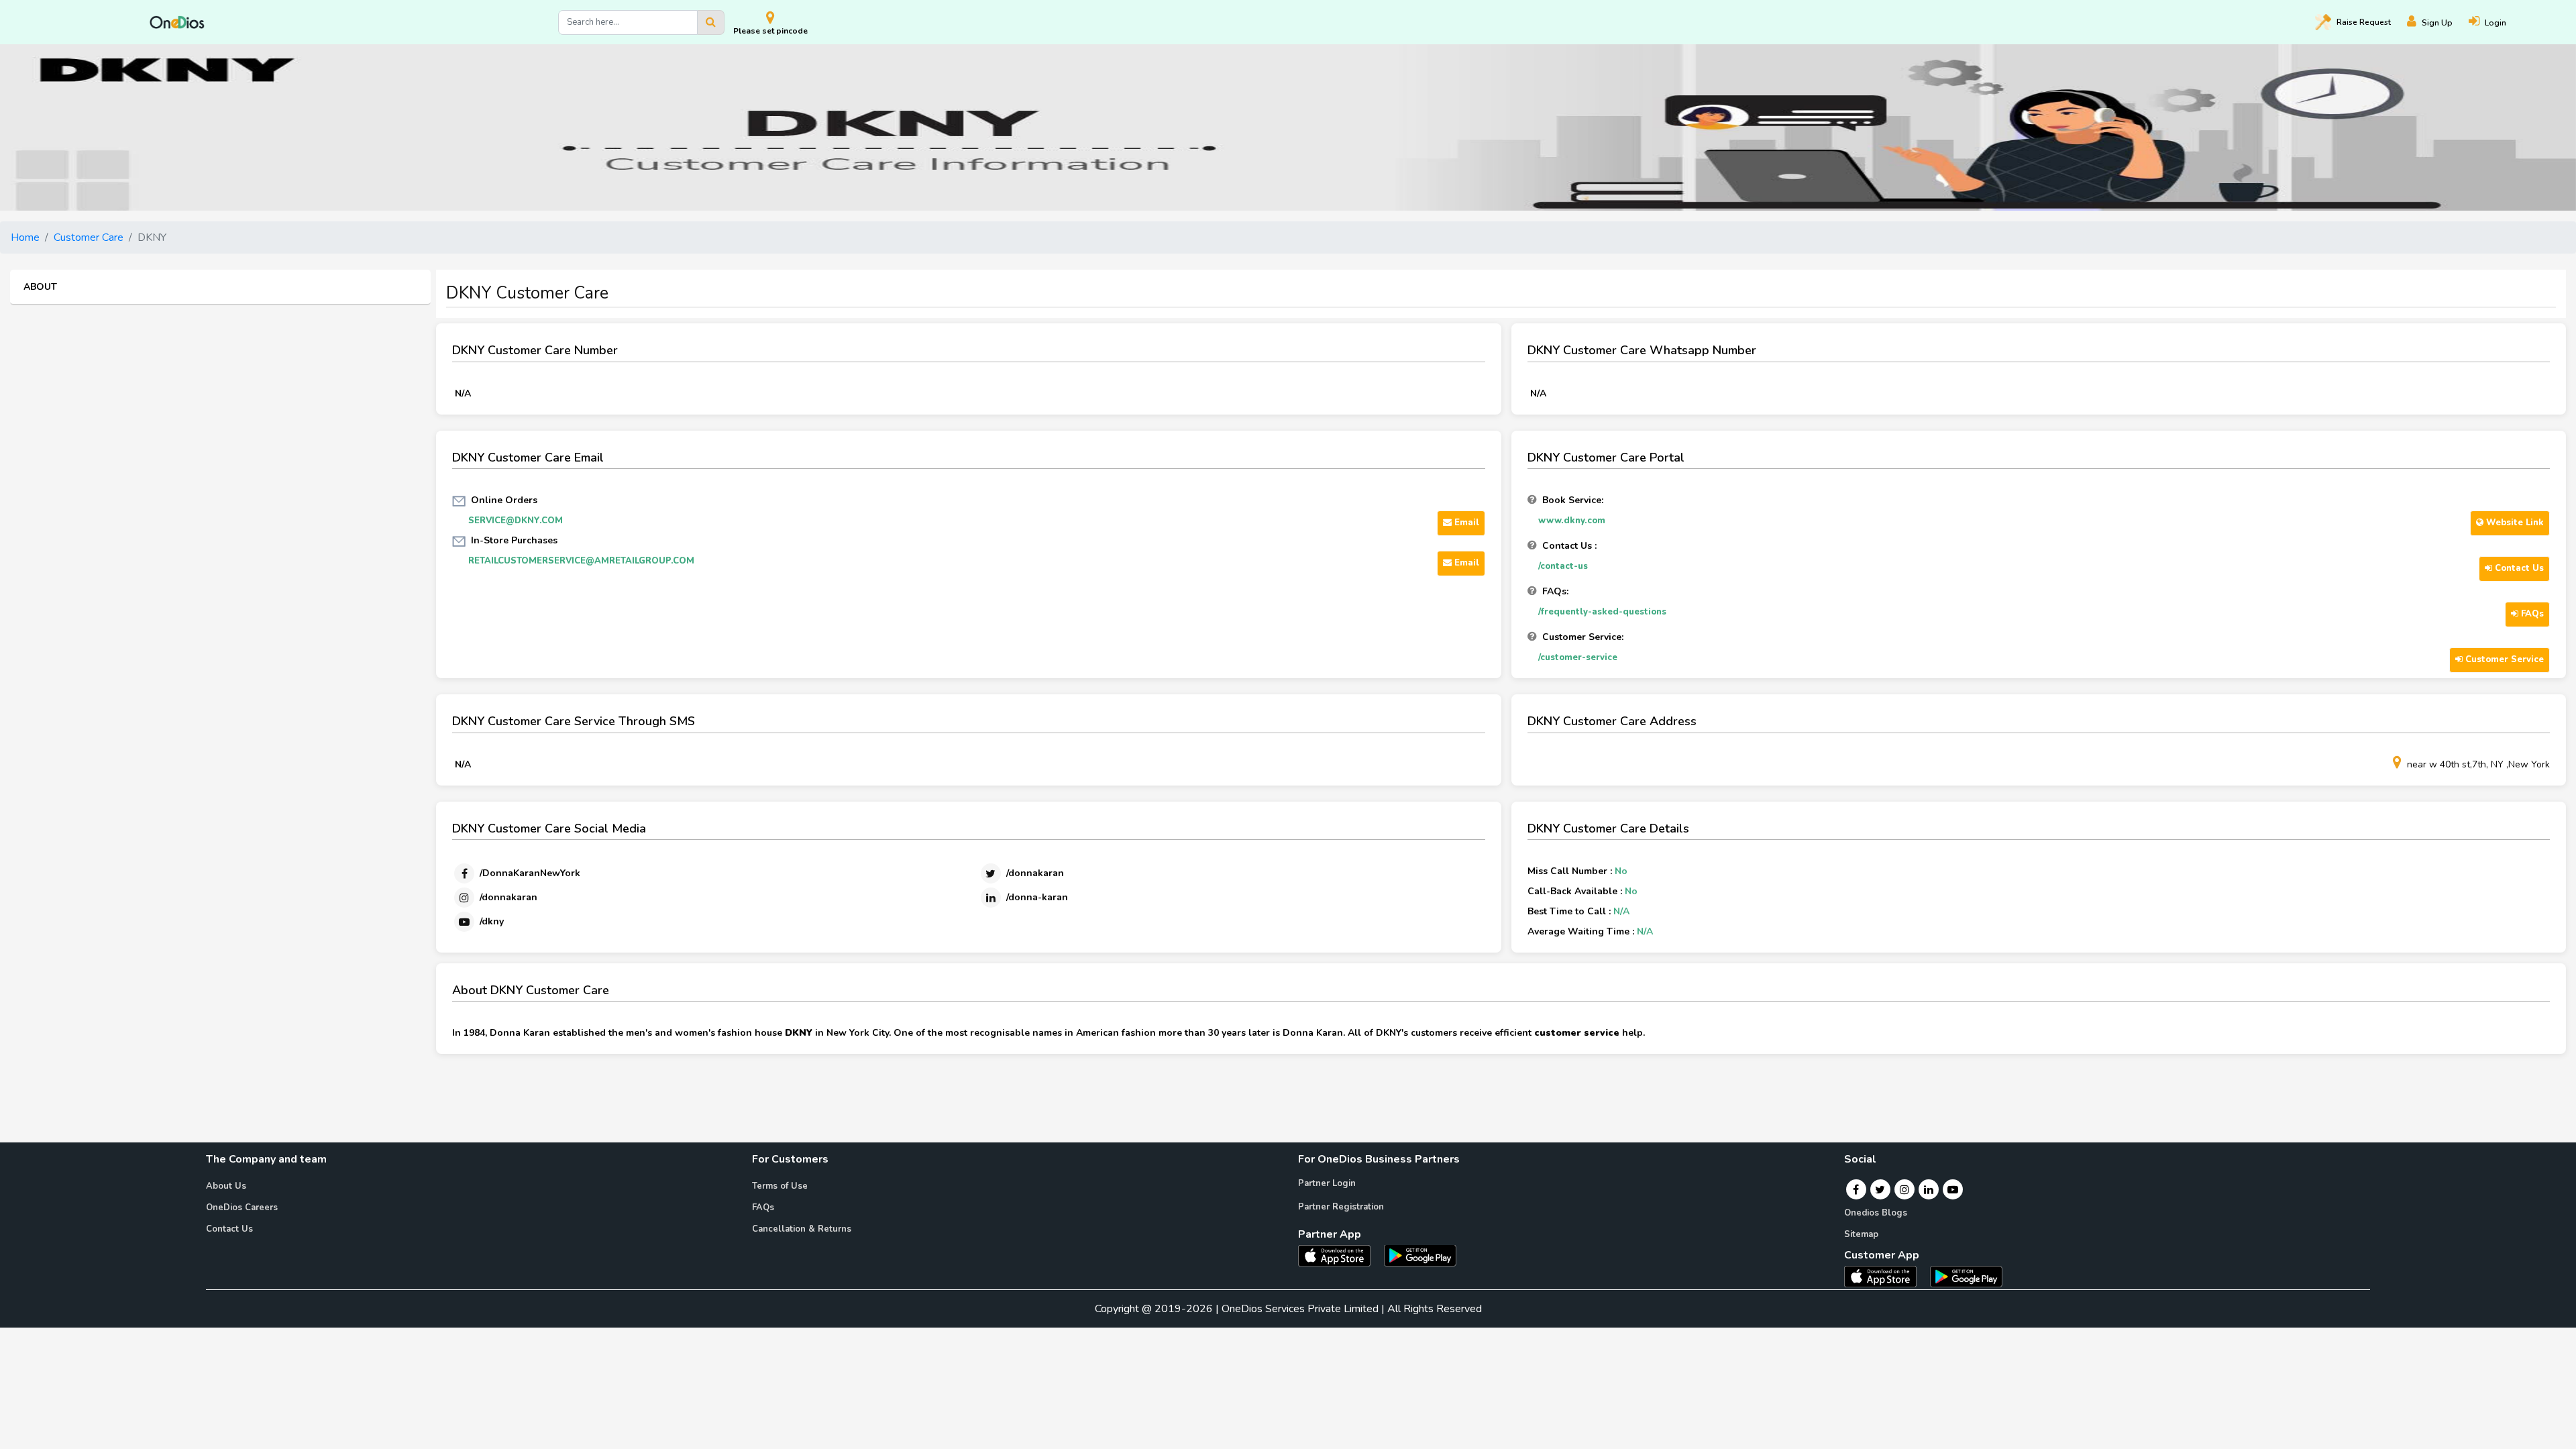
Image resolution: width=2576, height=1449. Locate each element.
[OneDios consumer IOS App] (1886, 1276)
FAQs (2531, 614)
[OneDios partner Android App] (1420, 1254)
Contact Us (2518, 568)
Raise (2364, 22)
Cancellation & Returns (802, 1229)
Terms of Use (780, 1186)
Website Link (2514, 523)
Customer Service (2503, 659)
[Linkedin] (1929, 1189)
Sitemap (1861, 1234)
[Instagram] (1904, 1189)
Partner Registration (1341, 1207)
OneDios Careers (242, 1207)
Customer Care (89, 237)
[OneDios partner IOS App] (1340, 1254)
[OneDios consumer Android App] (1966, 1276)
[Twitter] (1880, 1189)
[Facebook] (1856, 1189)
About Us (226, 1186)
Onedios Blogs (1876, 1213)
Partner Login (1327, 1183)
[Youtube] (1953, 1189)
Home (25, 237)
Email (1465, 523)
